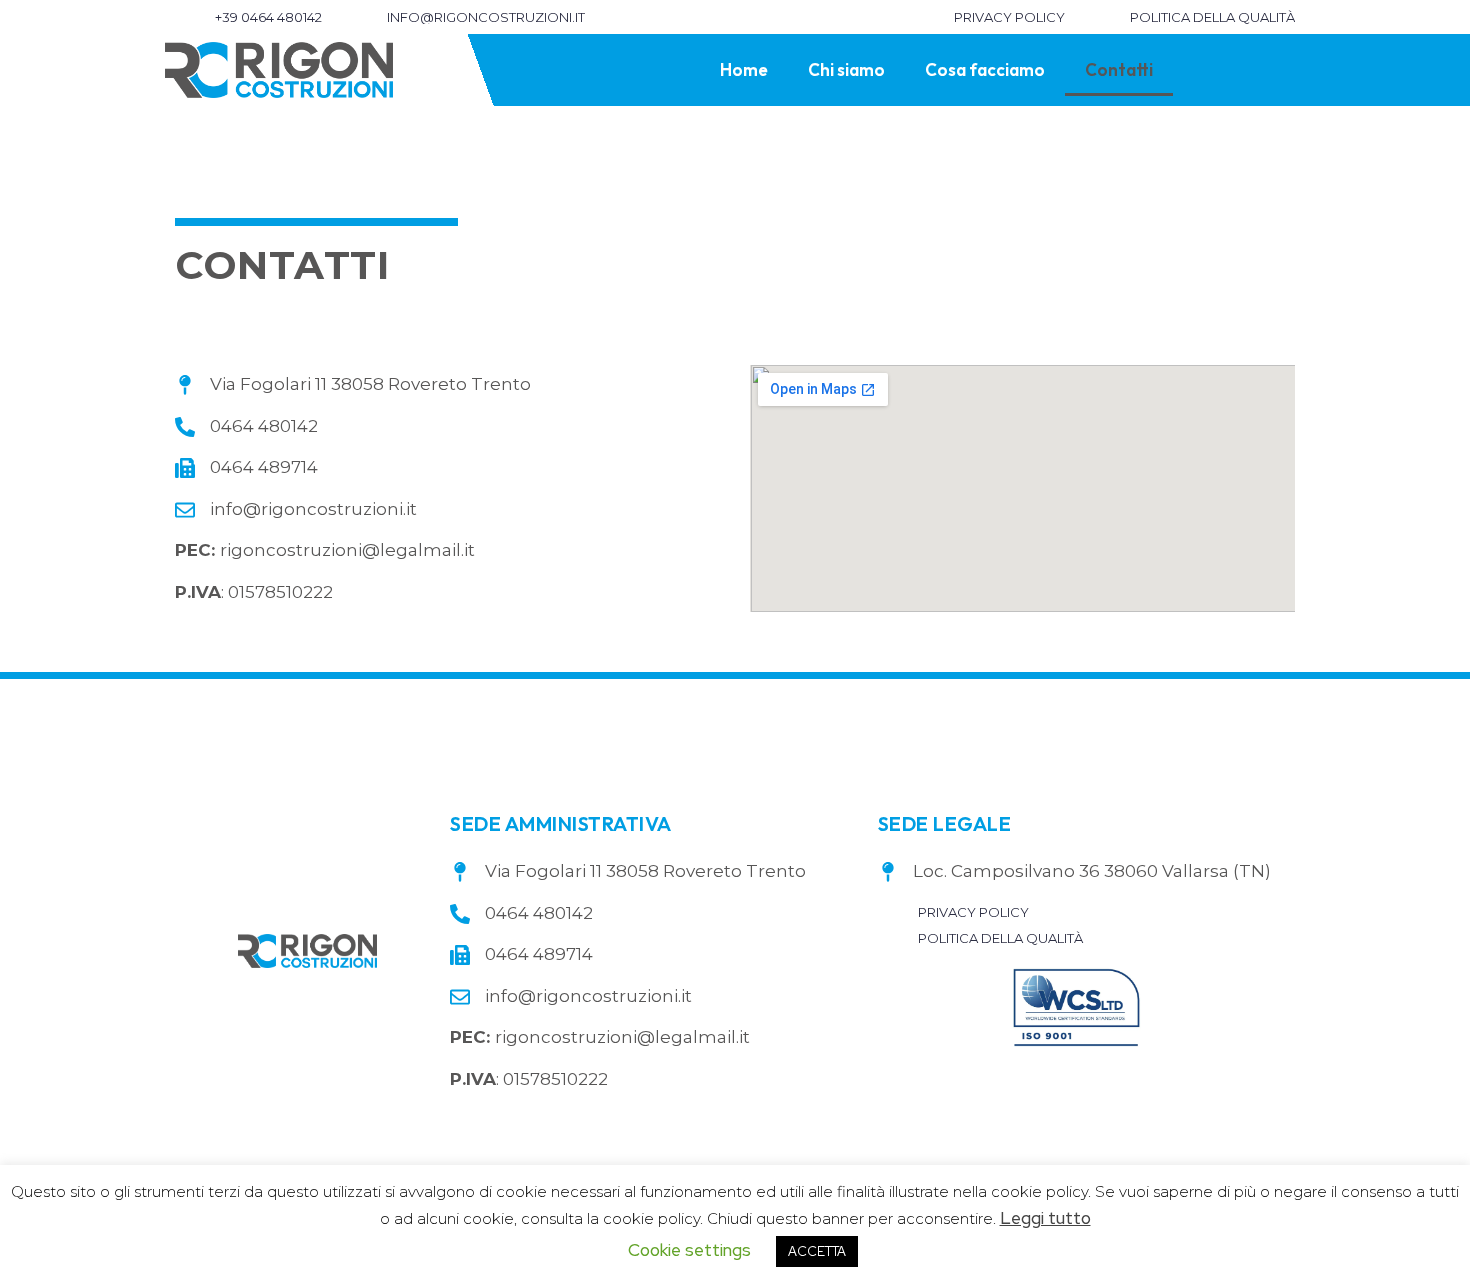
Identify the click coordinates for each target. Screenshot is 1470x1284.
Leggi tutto (1045, 1218)
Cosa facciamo (985, 69)
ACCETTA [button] (817, 1251)
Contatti (1119, 69)
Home (744, 69)
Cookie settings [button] (689, 1250)
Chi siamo (846, 69)
